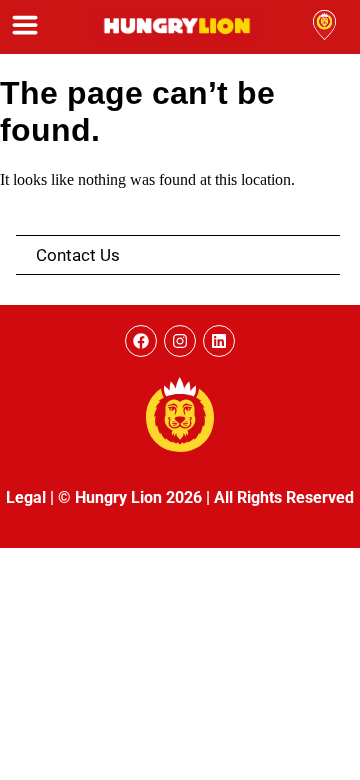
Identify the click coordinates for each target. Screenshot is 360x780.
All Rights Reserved (284, 497)
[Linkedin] (219, 341)
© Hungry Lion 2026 (130, 497)
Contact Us (78, 255)
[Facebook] (141, 341)
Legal (26, 497)
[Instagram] (180, 341)
